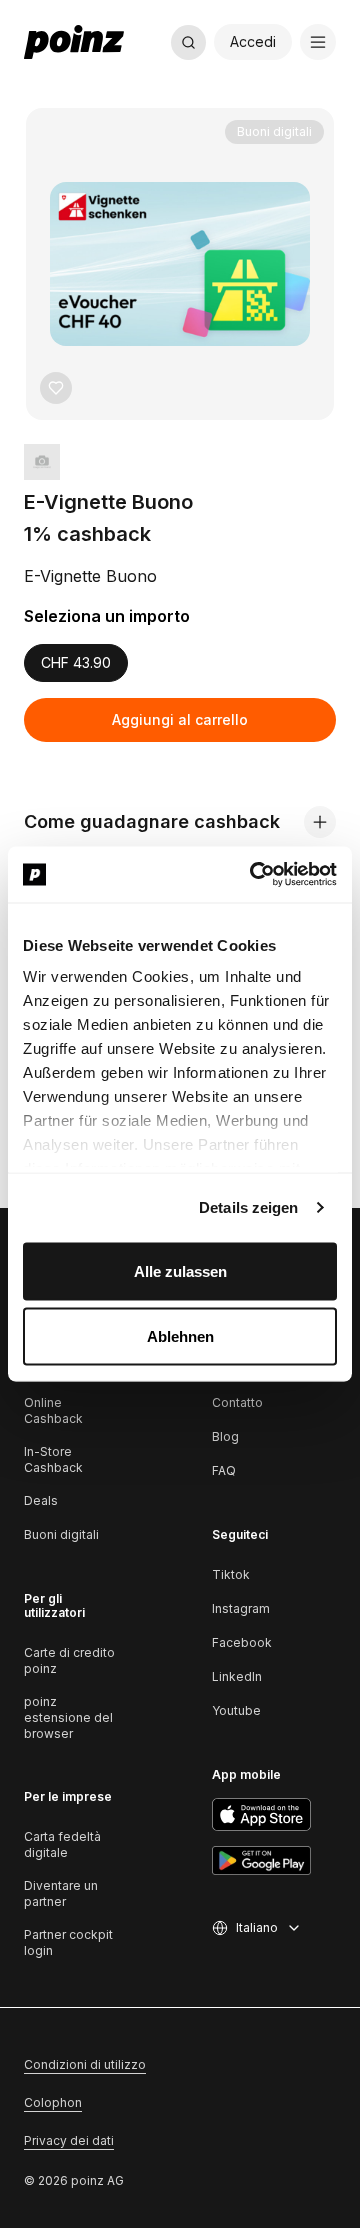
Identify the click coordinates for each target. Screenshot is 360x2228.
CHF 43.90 (76, 662)
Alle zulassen (180, 1270)
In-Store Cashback (53, 1459)
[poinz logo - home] (74, 42)
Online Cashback (53, 1410)
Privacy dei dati (69, 2140)
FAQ (224, 1470)
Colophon (53, 2102)
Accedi (253, 41)
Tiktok (231, 1574)
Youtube (236, 1710)
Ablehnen (180, 1336)
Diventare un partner (61, 1893)
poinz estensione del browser (68, 1717)
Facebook (242, 1642)
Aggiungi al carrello (180, 719)
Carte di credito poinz (69, 1660)
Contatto (237, 1402)
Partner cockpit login (68, 1942)
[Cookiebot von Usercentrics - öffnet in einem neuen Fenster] (254, 875)
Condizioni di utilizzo (85, 2064)
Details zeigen (248, 1207)
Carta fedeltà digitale (62, 1844)
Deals (41, 1500)
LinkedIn (237, 1676)
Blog (225, 1436)
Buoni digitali (61, 1534)
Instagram (241, 1608)
